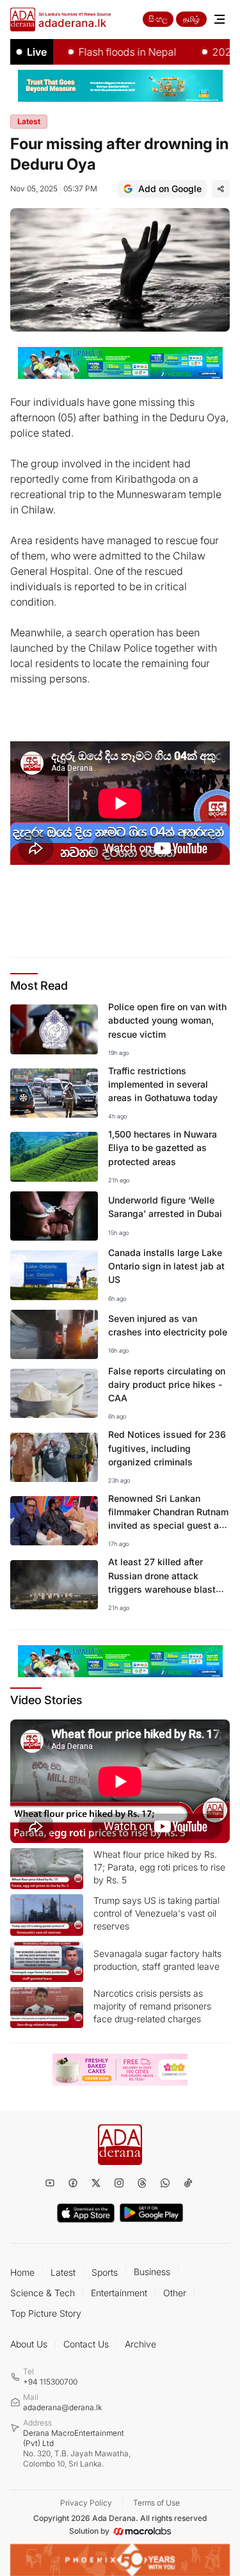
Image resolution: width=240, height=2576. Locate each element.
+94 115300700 (50, 2382)
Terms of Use (156, 2503)
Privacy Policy (86, 2503)
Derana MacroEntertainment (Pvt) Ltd (77, 2448)
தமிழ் (191, 19)
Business (152, 2272)
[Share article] (221, 189)
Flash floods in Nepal (106, 52)
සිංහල (158, 19)
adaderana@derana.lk (62, 2407)
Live (37, 52)
